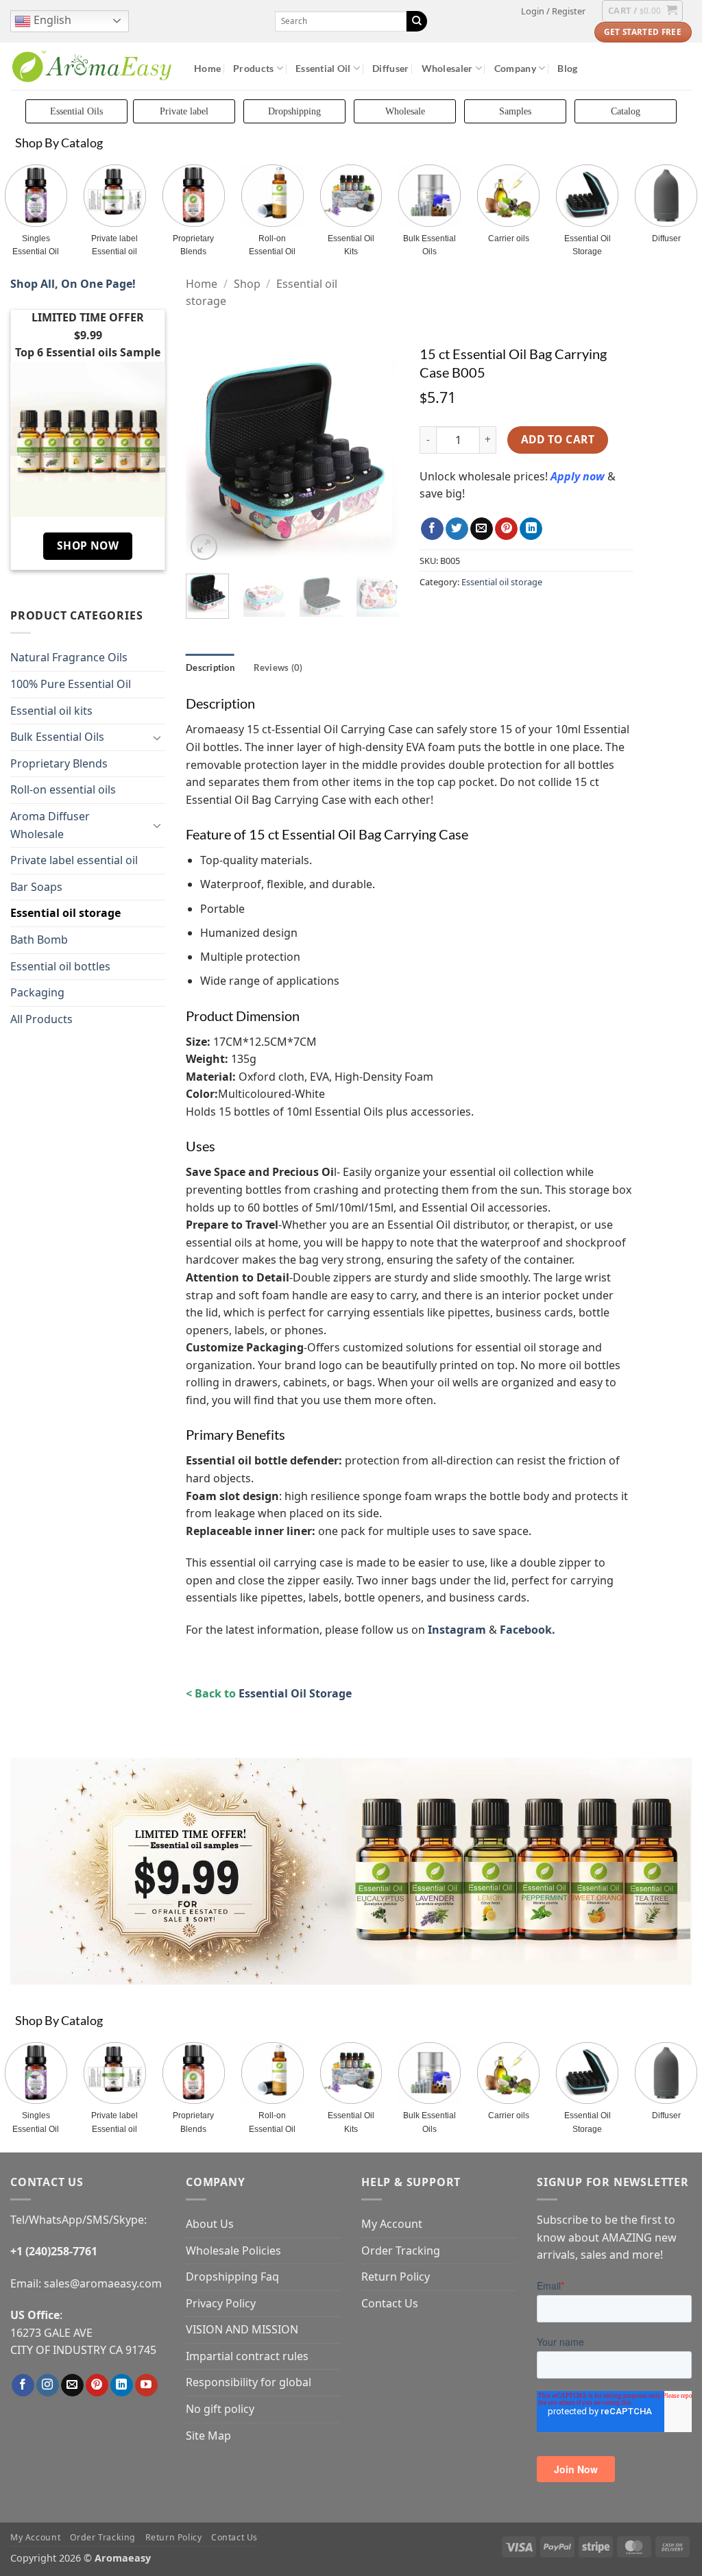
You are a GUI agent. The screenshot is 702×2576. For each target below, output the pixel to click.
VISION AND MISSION (242, 2329)
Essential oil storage (65, 913)
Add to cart (558, 439)
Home (207, 68)
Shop (247, 284)
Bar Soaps (36, 887)
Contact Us (390, 2303)
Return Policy (396, 2277)
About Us (210, 2224)
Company (515, 68)
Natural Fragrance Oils (69, 657)
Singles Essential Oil (36, 245)
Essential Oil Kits (351, 245)
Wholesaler (447, 68)
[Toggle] (157, 737)
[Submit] (417, 21)
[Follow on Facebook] (23, 2385)
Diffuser (390, 68)
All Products (41, 1019)
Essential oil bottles (60, 966)
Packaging (37, 992)
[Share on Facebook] (432, 529)
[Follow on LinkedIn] (122, 2385)
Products (253, 68)
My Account (392, 2224)
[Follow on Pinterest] (97, 2385)
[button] (553, 11)
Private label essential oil (74, 860)
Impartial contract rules (247, 2356)
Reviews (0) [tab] (278, 667)
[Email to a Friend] (482, 529)
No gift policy (220, 2409)
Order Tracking (401, 2250)
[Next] (378, 454)
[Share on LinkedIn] (531, 529)
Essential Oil (323, 68)
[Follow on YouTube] (146, 2385)
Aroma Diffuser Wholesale (50, 825)
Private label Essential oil (114, 245)
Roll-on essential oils (63, 789)
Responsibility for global (249, 2382)
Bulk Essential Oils (429, 245)
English (51, 20)
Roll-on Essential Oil (272, 245)
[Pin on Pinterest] (506, 529)
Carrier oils (509, 238)
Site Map (208, 2436)
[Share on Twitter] (457, 529)
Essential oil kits (51, 711)
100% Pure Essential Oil (71, 684)
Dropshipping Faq (232, 2277)
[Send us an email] (72, 2385)
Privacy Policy (221, 2303)
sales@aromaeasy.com (103, 2283)
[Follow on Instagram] (48, 2385)
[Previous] (207, 454)
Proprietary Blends (193, 245)
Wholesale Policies (233, 2250)
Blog (567, 68)
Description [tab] (210, 667)
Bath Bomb (39, 940)
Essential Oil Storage (588, 245)
